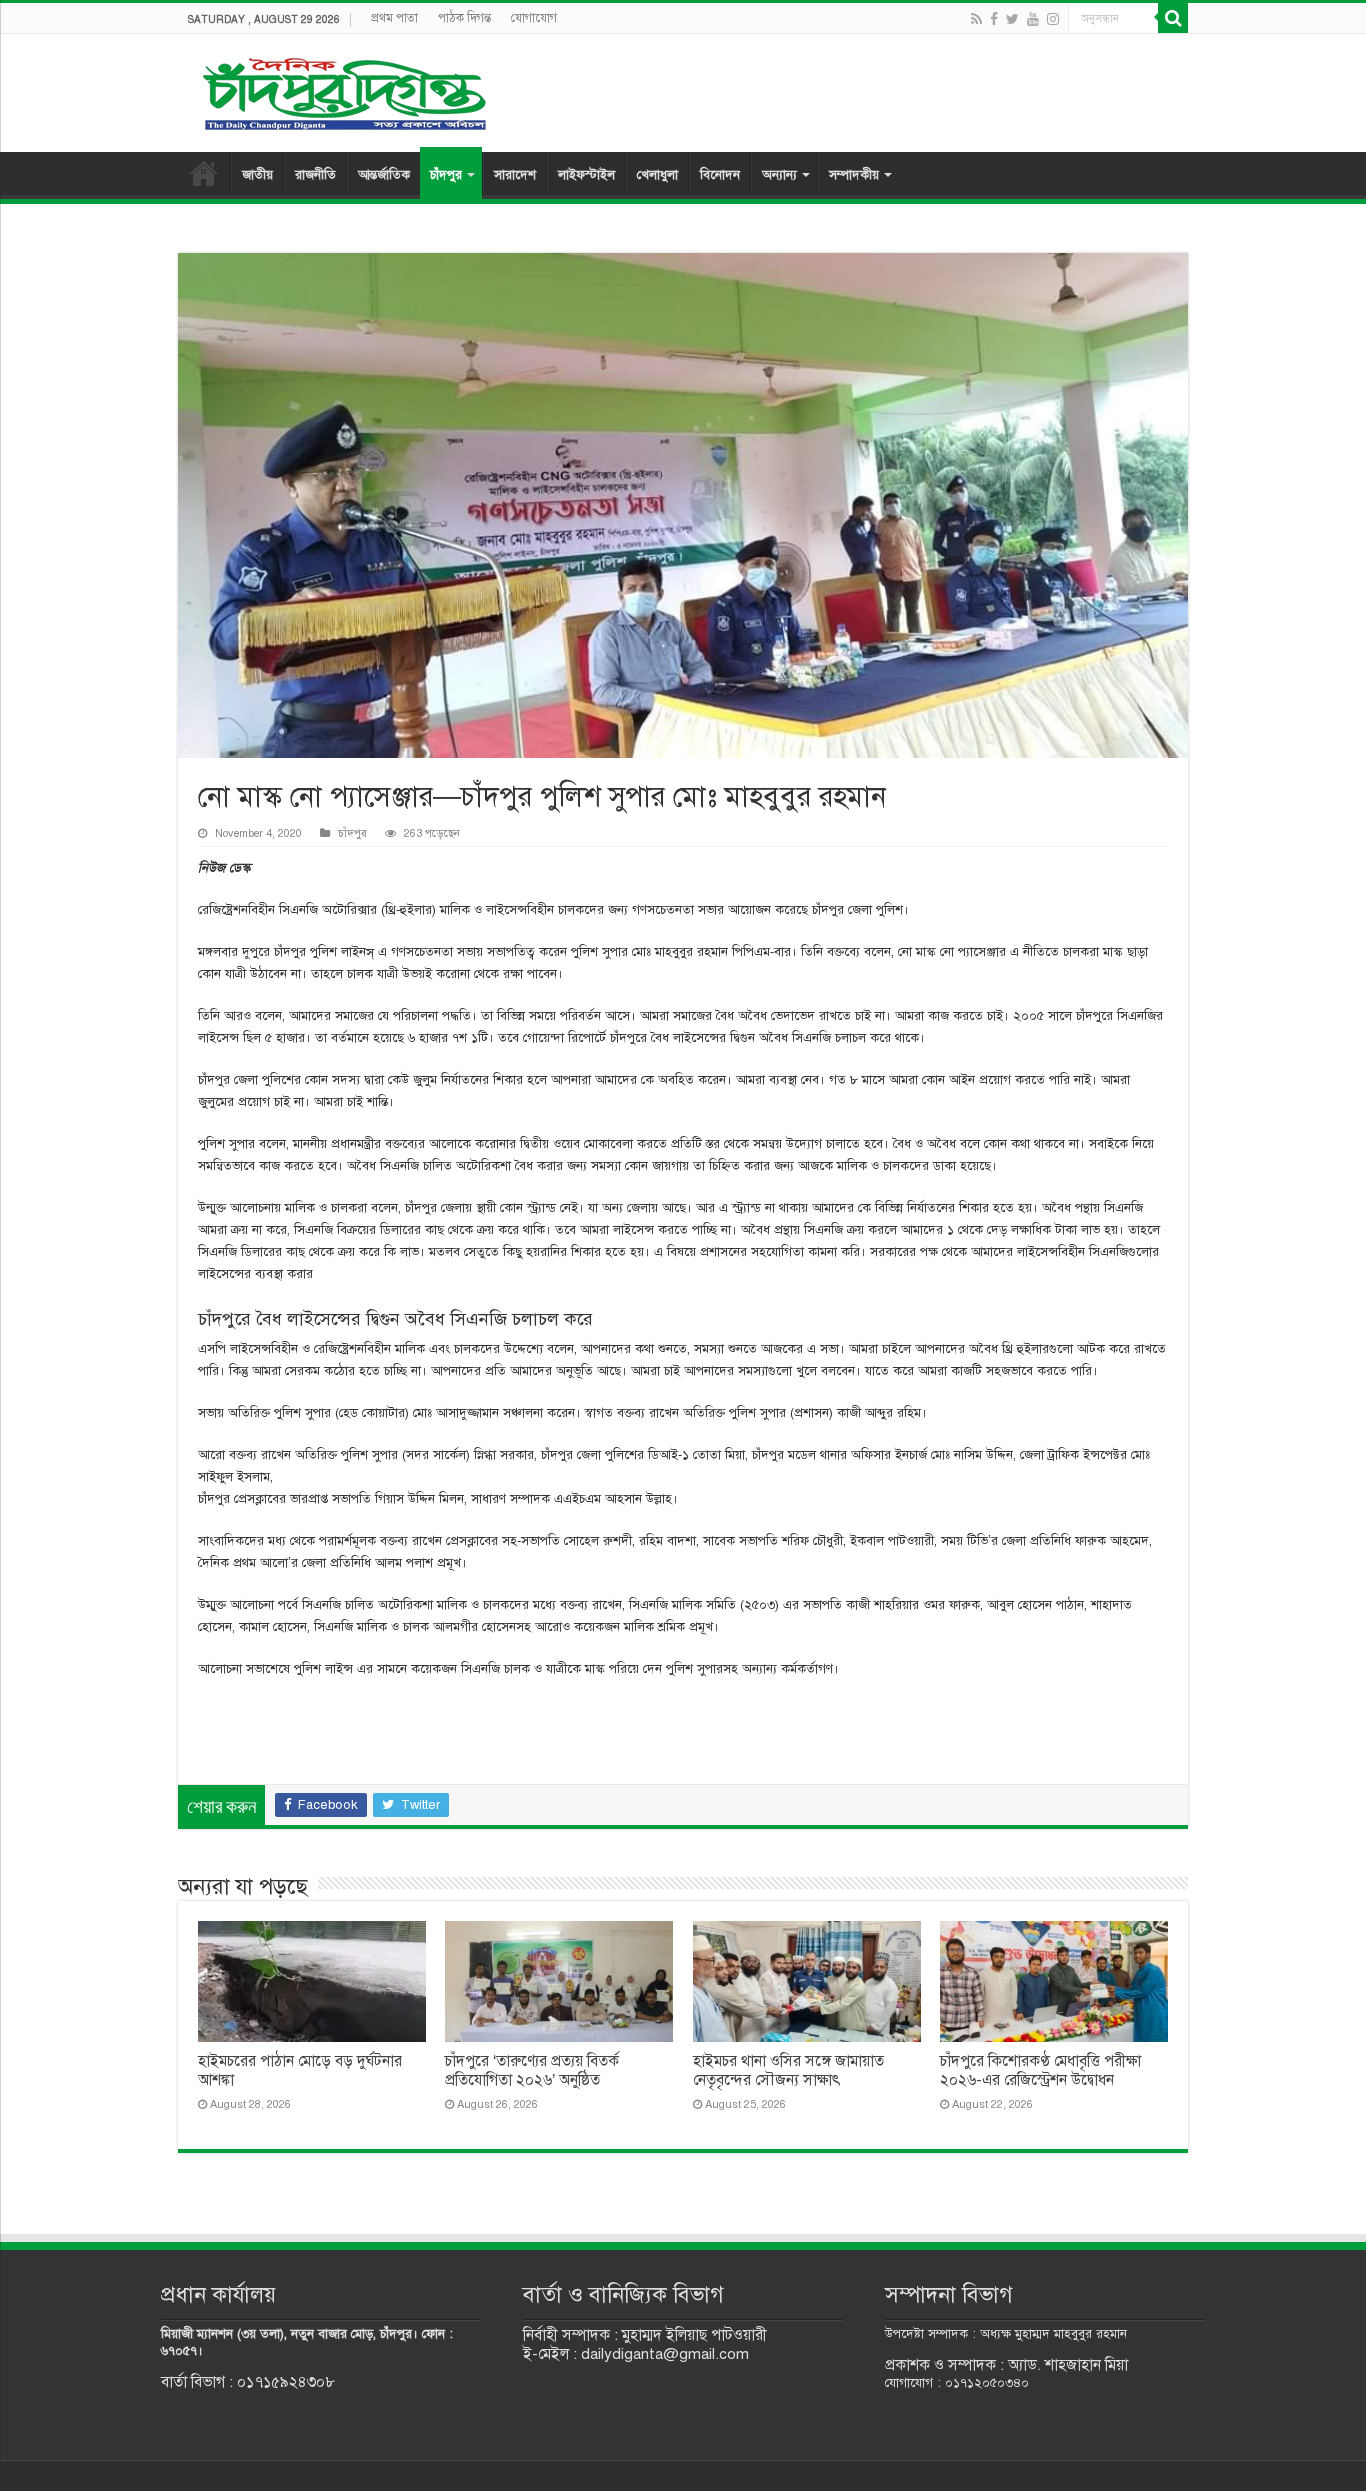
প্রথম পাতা (394, 18)
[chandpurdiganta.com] (343, 89)
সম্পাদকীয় (854, 175)
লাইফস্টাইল (586, 175)
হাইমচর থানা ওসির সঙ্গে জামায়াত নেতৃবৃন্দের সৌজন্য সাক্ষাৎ (788, 2070)
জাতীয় (257, 175)
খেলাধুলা (657, 175)
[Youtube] (1033, 19)
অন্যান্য (779, 175)
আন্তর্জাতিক (384, 175)
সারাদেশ (515, 175)
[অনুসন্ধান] (1173, 18)
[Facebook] (994, 19)
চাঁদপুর (446, 175)
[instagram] (1053, 19)
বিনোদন (720, 175)
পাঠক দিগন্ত (464, 18)
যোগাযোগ (534, 18)
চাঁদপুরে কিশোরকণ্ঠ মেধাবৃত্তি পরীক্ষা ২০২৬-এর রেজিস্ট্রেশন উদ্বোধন (1040, 2070)
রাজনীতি (315, 175)
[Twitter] (1012, 19)
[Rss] (976, 19)
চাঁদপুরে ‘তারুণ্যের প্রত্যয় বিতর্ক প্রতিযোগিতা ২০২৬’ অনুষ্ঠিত (532, 2070)
